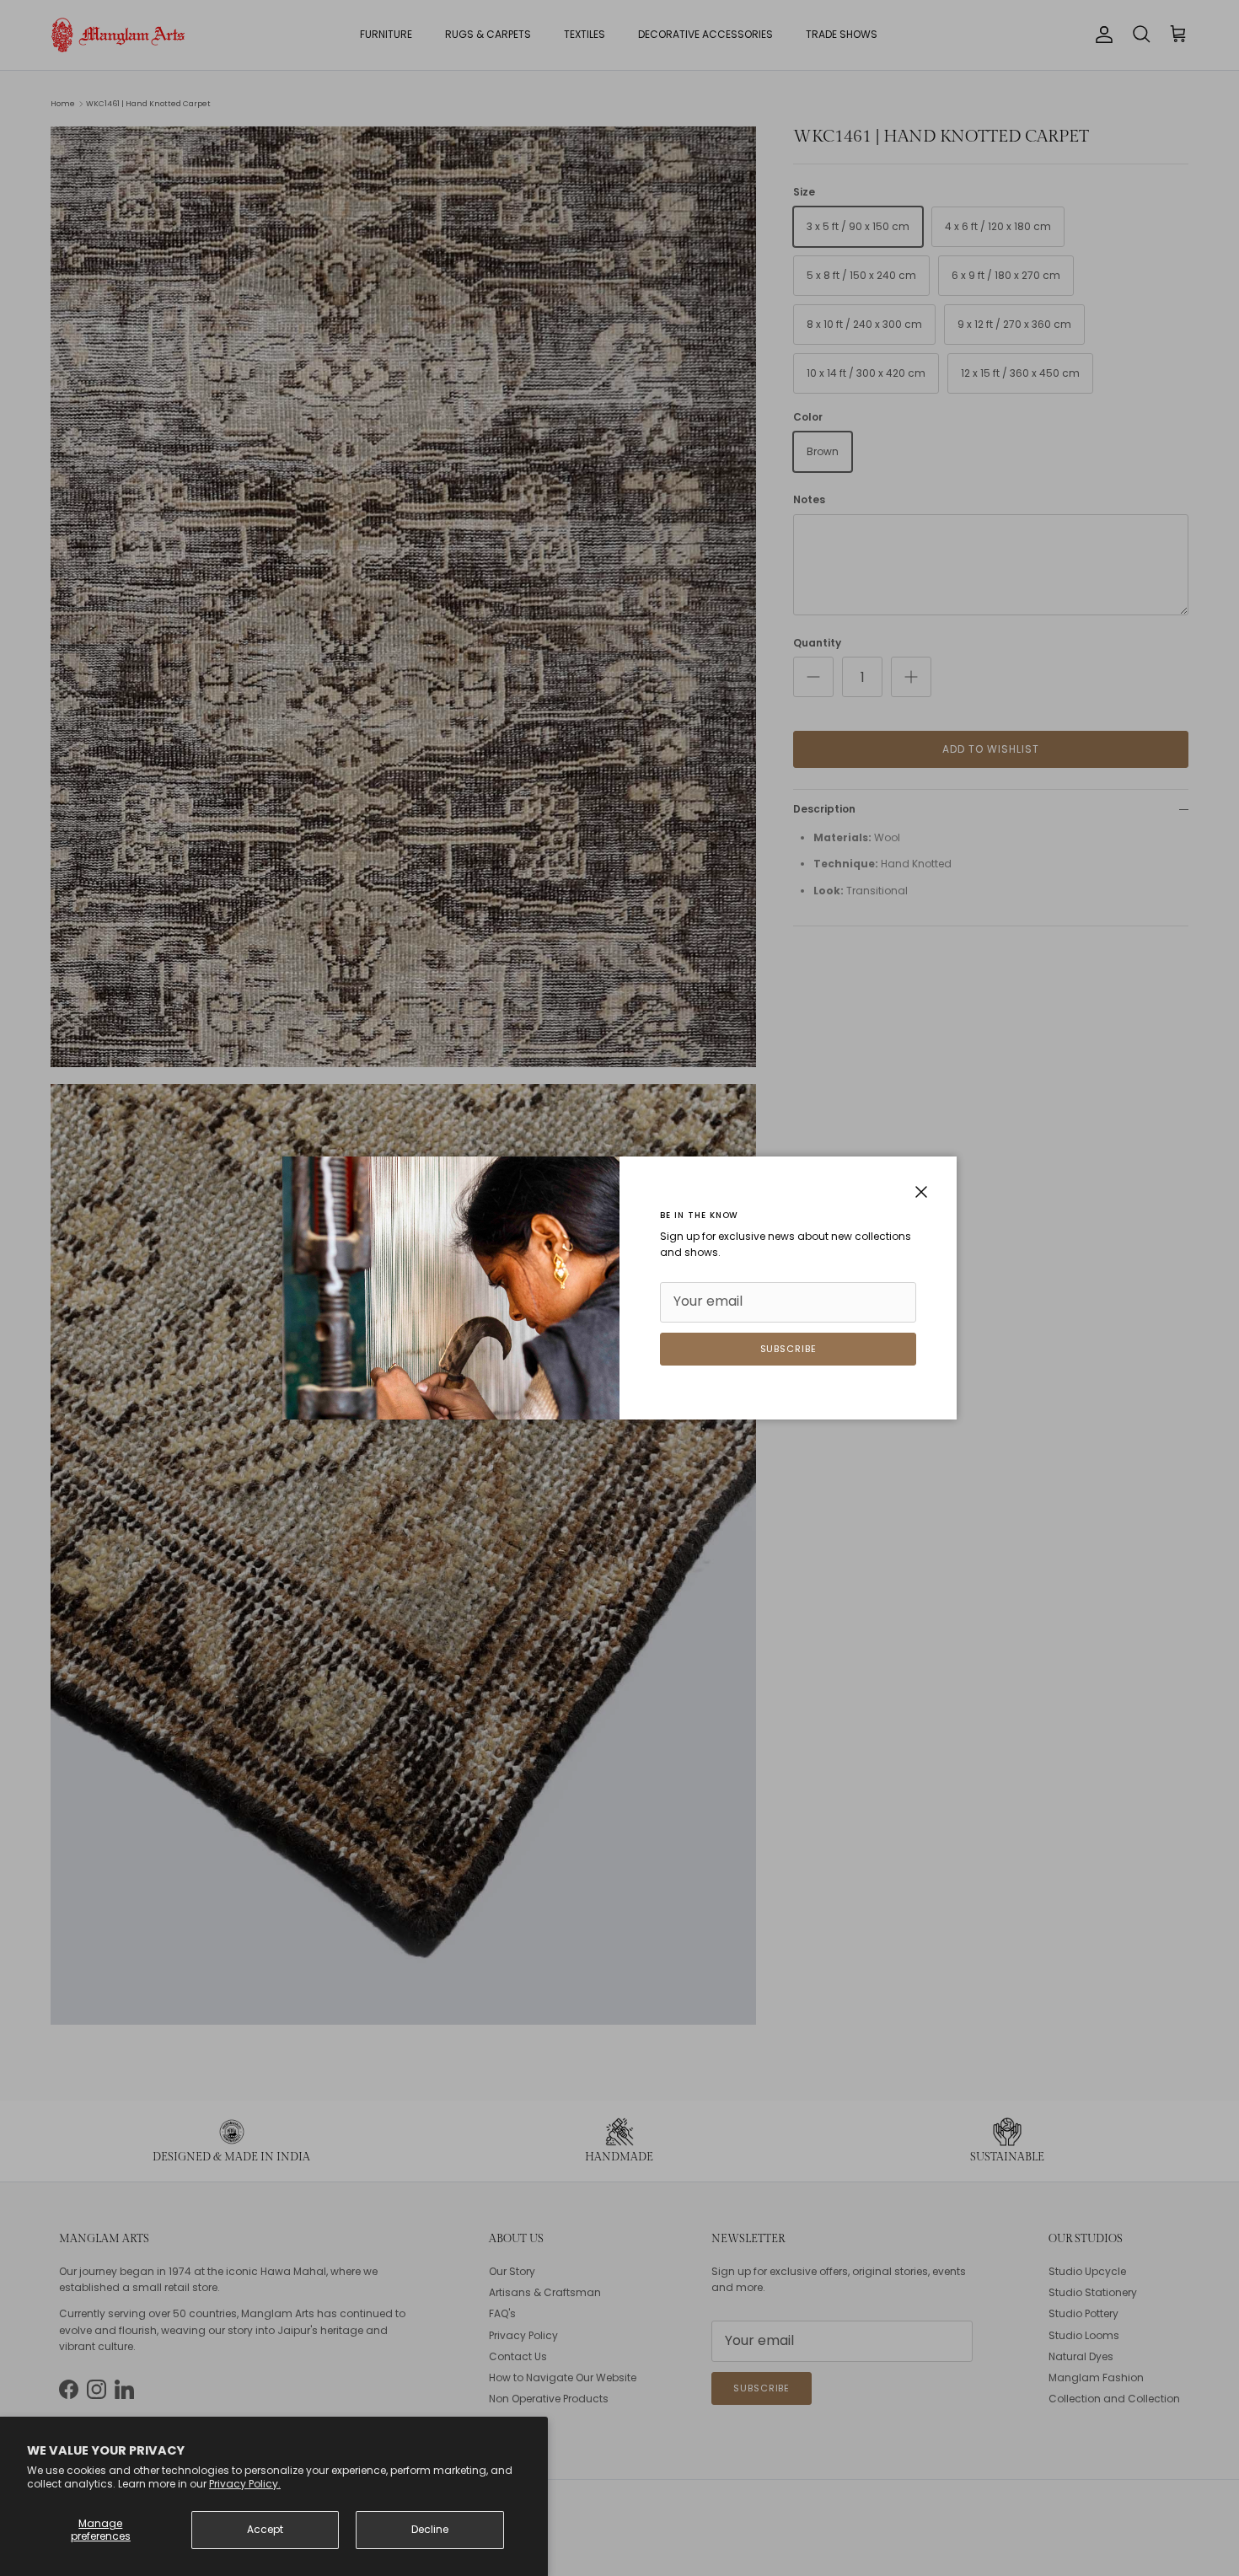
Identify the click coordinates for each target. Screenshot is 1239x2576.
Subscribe (788, 1349)
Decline (430, 2529)
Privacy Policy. (245, 2484)
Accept (265, 2529)
